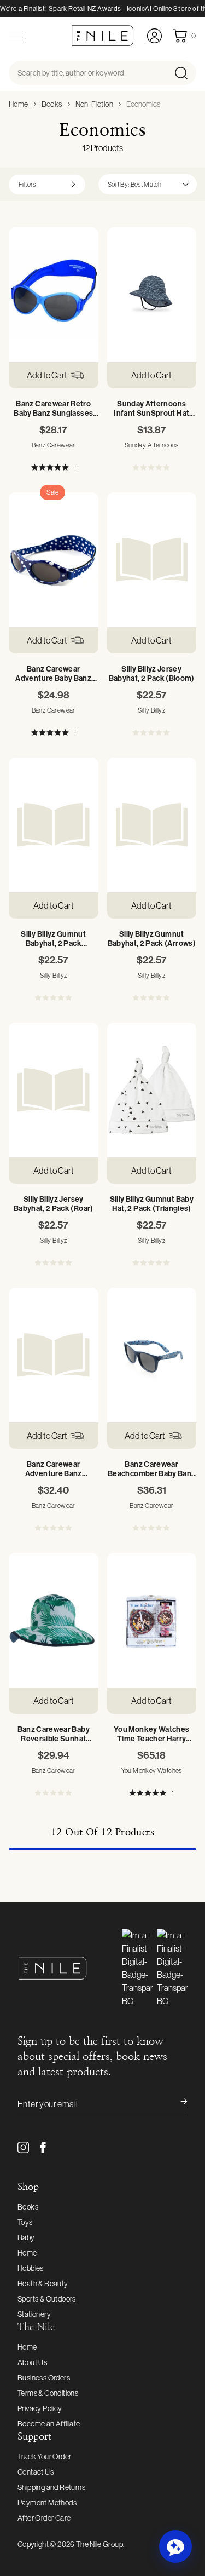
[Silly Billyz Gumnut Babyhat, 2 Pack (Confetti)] (54, 825)
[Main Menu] (16, 36)
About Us (32, 2362)
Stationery (34, 2314)
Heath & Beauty (43, 2284)
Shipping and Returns (51, 2487)
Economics (143, 104)
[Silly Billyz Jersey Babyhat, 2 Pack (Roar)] (54, 1090)
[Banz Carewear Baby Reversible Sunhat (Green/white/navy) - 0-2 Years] (54, 1620)
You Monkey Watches (152, 1771)
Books (52, 104)
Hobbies (31, 2268)
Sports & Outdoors (47, 2299)
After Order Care (44, 2518)
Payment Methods (47, 2503)
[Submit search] (184, 73)
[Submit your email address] (177, 2104)
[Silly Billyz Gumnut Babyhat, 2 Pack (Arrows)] (152, 825)
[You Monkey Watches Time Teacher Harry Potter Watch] (152, 1620)
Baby (26, 2237)
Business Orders (44, 2378)
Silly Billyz (151, 710)
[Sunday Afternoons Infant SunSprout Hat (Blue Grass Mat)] (152, 295)
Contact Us (36, 2472)
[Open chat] (175, 2546)
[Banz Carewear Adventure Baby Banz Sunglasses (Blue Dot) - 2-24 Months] (54, 560)
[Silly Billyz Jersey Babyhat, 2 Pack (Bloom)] (152, 560)
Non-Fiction (94, 104)
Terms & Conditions (48, 2393)
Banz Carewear (54, 445)
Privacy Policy (40, 2408)
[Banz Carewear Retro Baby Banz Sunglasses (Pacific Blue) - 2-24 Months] (54, 295)
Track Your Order (44, 2457)
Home (19, 104)
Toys (25, 2222)
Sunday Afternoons (152, 445)
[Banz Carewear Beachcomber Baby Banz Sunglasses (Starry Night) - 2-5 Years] (152, 1355)
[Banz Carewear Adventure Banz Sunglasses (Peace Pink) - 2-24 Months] (54, 1355)
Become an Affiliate (49, 2424)
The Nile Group (99, 2544)
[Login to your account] (154, 36)
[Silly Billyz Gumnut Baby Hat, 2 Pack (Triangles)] (152, 1090)
